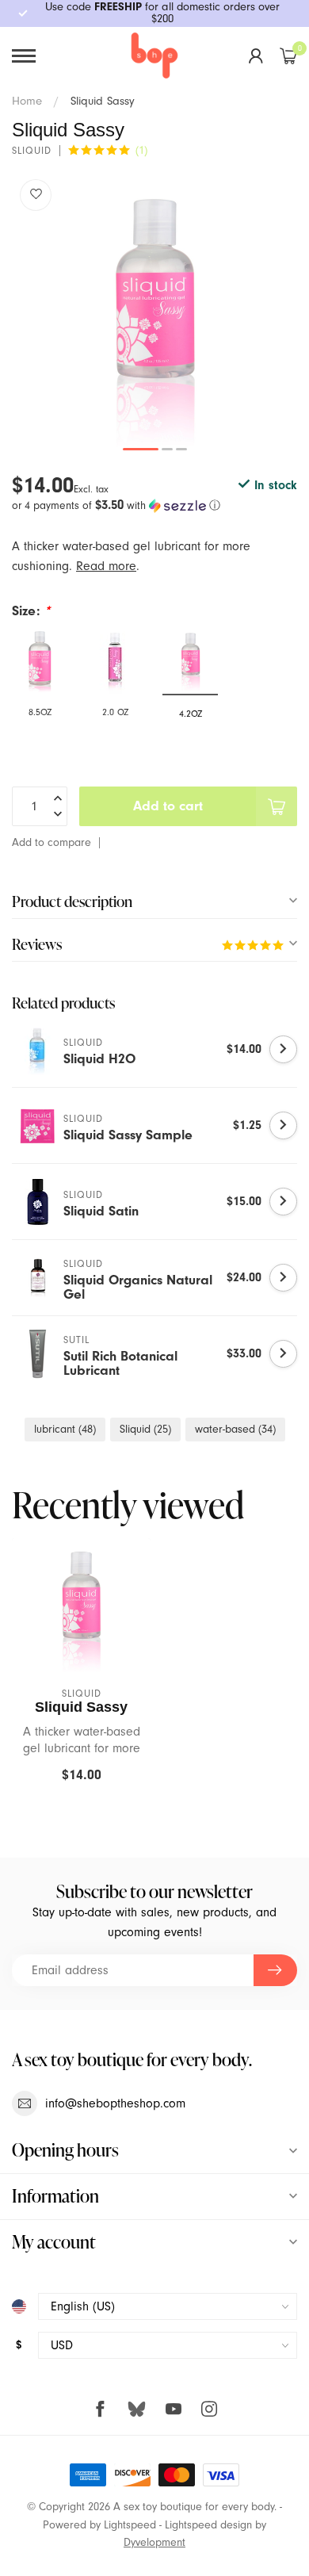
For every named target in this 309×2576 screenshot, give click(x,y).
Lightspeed (130, 2525)
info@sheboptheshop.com (115, 2103)
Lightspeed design (208, 2525)
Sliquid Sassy (103, 101)
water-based (235, 1429)
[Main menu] (24, 56)
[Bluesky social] (137, 2408)
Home (27, 101)
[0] (288, 56)
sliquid (32, 151)
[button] (154, 505)
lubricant (65, 1429)
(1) (141, 150)
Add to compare (51, 842)
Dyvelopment (154, 2542)
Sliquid (145, 1429)
